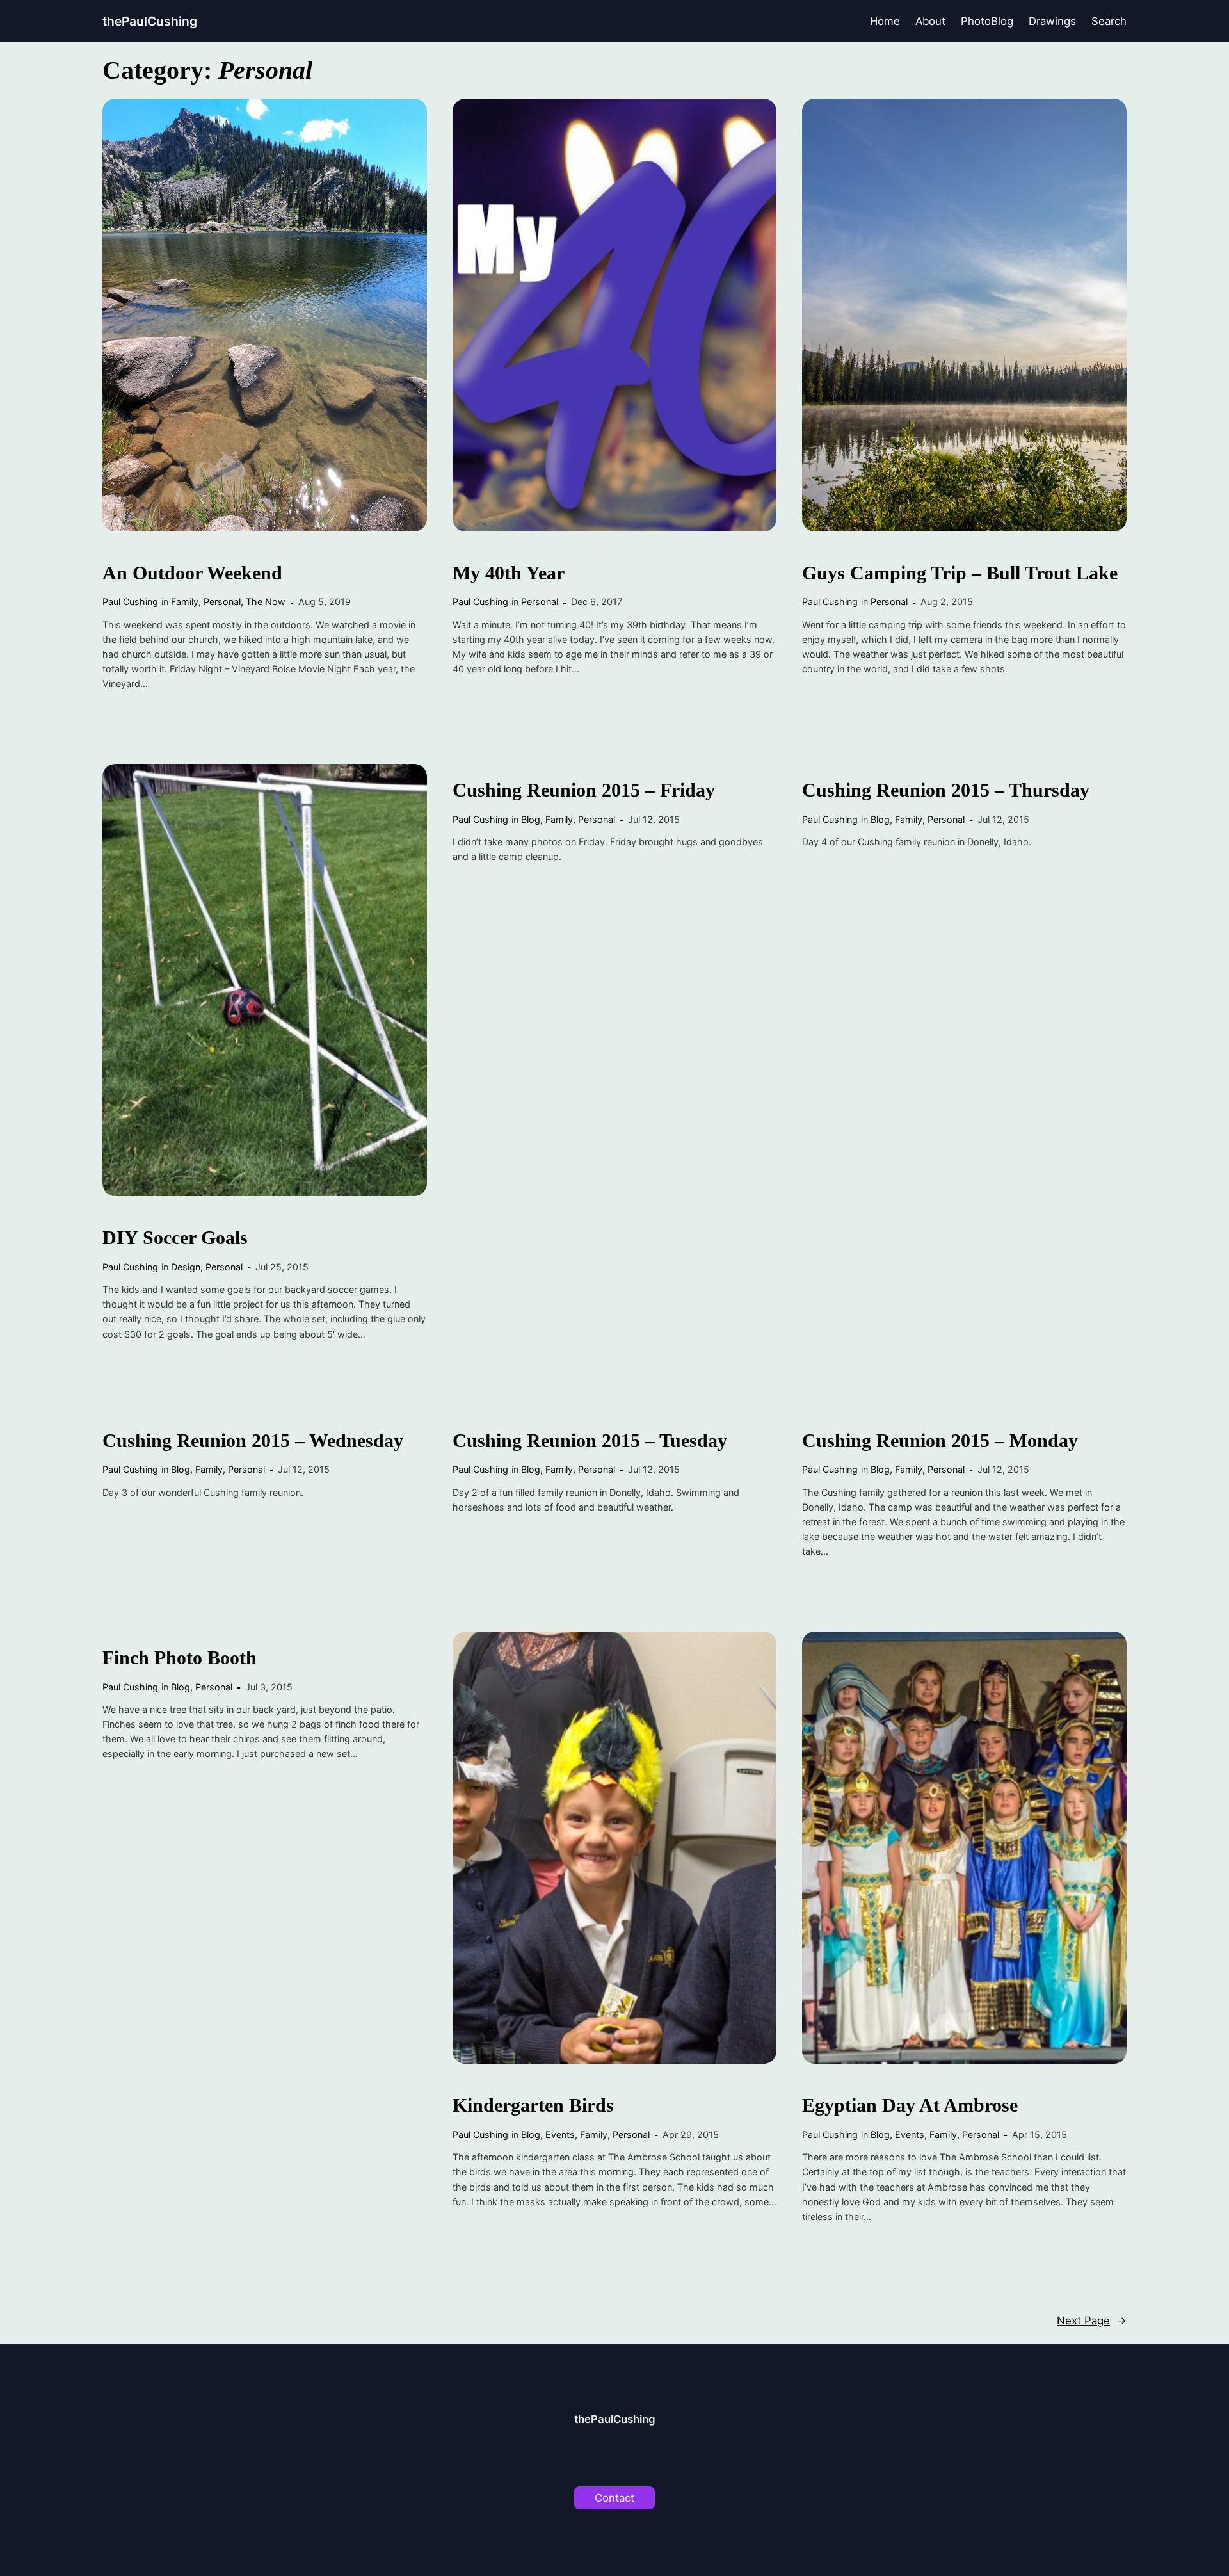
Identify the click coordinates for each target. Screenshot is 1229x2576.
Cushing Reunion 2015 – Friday (584, 790)
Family (185, 602)
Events (560, 2135)
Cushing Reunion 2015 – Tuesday (590, 1441)
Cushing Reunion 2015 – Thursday (946, 790)
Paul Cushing (130, 602)
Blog (531, 819)
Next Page (1092, 2321)
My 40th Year (509, 573)
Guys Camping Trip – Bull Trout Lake (960, 573)
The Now (266, 602)
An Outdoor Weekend (192, 573)
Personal (222, 602)
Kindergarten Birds (533, 2105)
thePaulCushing (150, 21)
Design (186, 1267)
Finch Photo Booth (180, 1658)
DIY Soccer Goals (175, 1238)
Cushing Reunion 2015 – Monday (940, 1441)
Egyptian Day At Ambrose (910, 2105)
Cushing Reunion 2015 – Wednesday (253, 1441)
